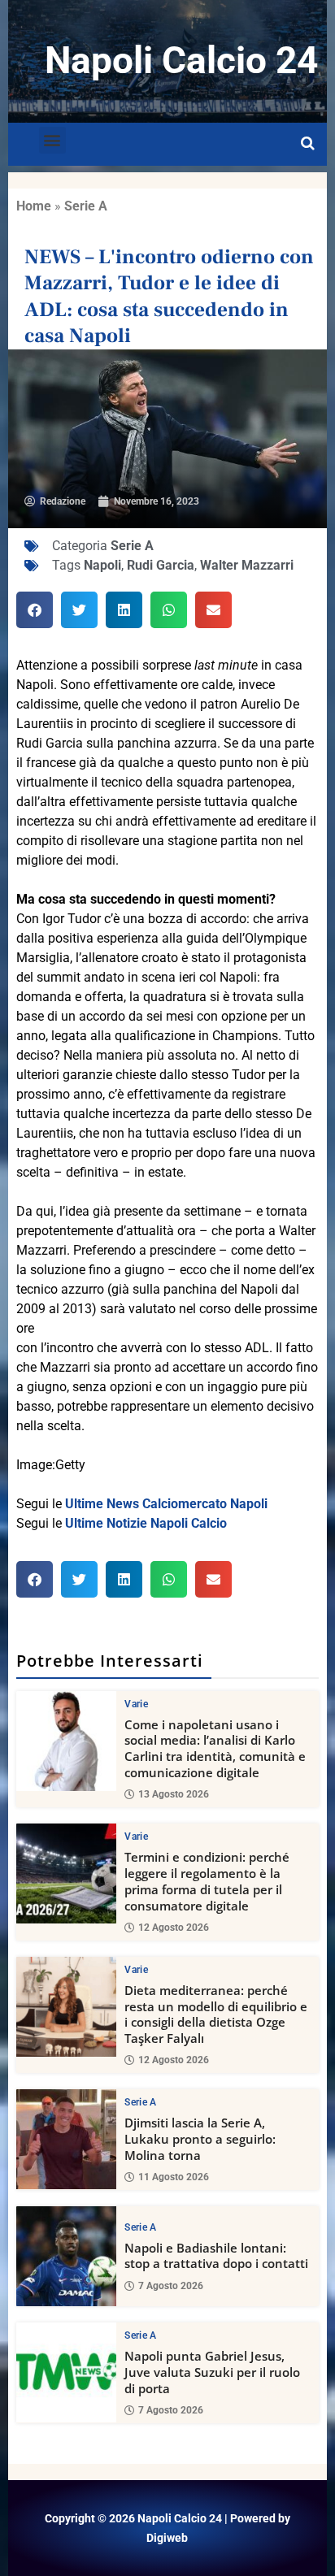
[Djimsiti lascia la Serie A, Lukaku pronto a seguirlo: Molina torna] (66, 2139)
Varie (136, 1704)
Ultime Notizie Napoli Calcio (146, 1523)
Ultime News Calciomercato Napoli (166, 1504)
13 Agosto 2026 (174, 1794)
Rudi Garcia (161, 565)
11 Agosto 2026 (174, 2177)
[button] (52, 140)
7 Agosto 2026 (171, 2286)
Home (34, 206)
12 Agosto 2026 (174, 1928)
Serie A (86, 206)
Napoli (102, 565)
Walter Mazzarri (247, 565)
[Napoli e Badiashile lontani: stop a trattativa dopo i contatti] (66, 2256)
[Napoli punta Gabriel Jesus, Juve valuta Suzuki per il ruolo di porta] (66, 2372)
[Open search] (308, 144)
